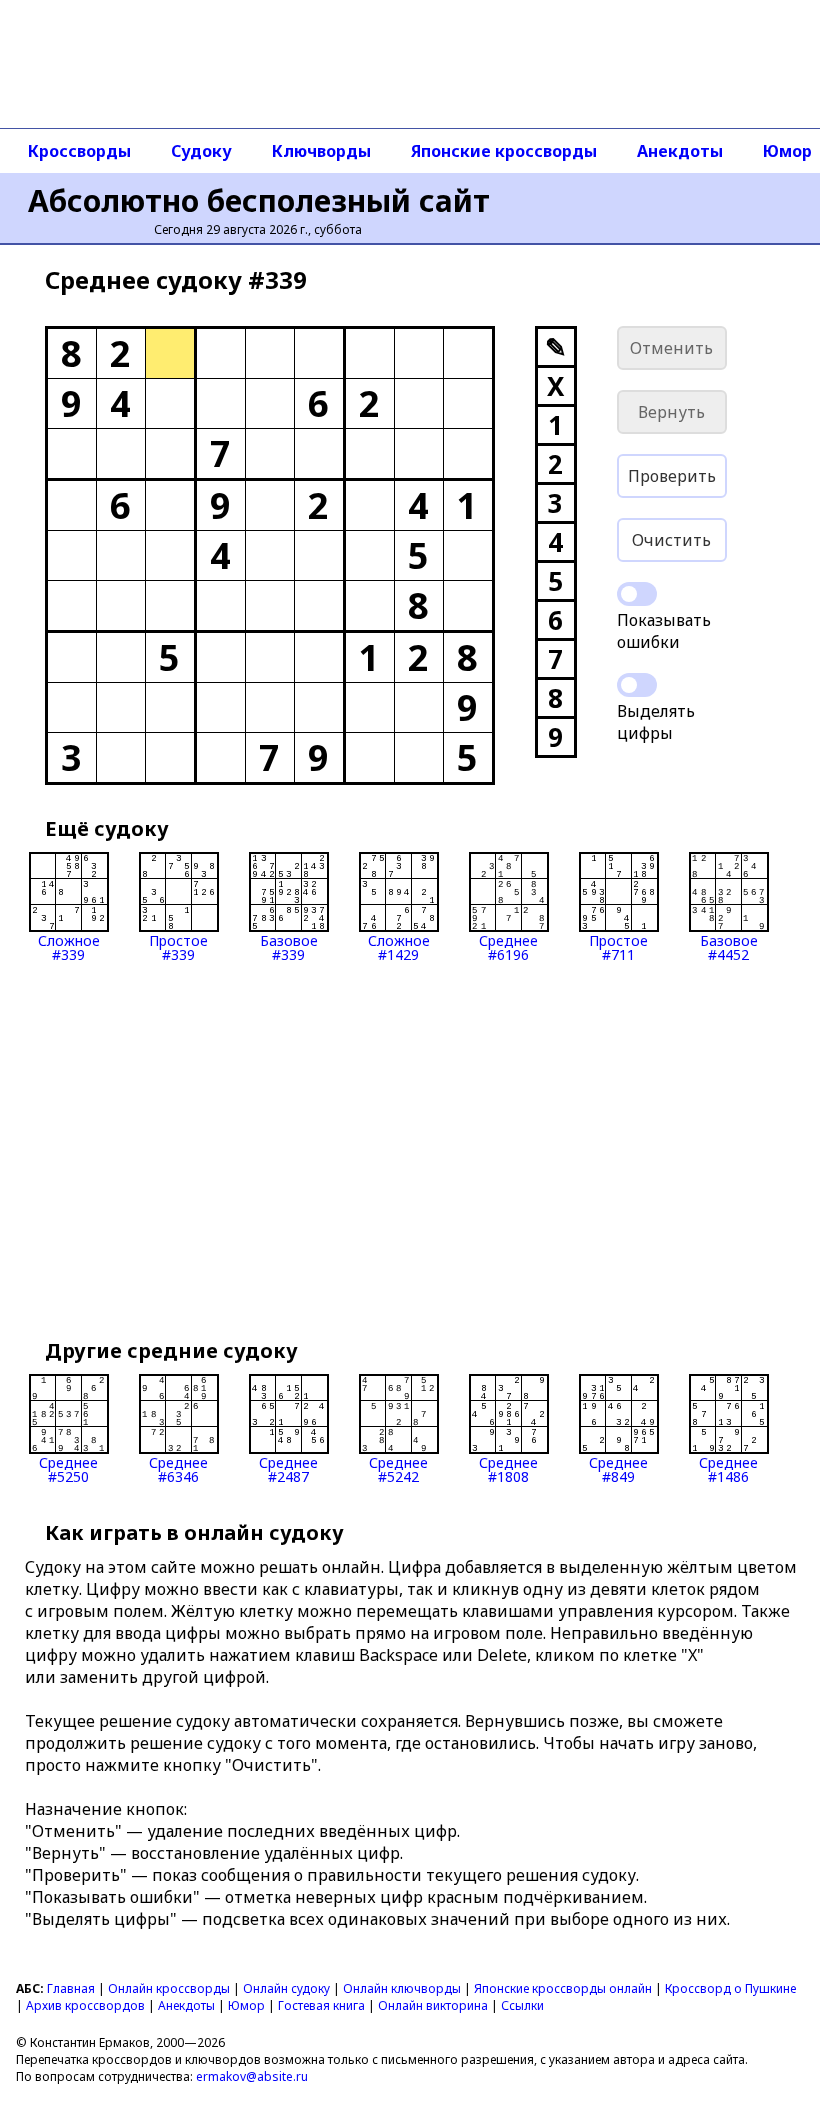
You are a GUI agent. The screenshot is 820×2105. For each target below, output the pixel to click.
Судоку (201, 151)
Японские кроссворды (504, 151)
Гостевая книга (321, 2005)
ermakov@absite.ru (252, 2076)
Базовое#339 (289, 946)
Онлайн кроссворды (169, 1988)
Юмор (246, 2005)
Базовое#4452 (729, 946)
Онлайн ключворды (402, 1988)
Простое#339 (178, 946)
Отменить (671, 348)
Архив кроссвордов (85, 2005)
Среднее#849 (618, 1468)
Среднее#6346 (178, 1468)
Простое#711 (618, 946)
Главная (71, 1988)
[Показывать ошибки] (637, 594)
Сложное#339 (69, 946)
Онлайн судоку (286, 1988)
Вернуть (671, 412)
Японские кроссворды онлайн (563, 1988)
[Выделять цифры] (637, 685)
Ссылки (522, 2005)
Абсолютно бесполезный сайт (259, 200)
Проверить (672, 476)
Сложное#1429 (399, 946)
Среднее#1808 (508, 1468)
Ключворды (321, 151)
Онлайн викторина (433, 2005)
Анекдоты (680, 151)
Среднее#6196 (508, 946)
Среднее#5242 (398, 1468)
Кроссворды (79, 151)
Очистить (671, 540)
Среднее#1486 (728, 1468)
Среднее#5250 (68, 1468)
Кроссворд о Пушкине (730, 1988)
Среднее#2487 (288, 1468)
